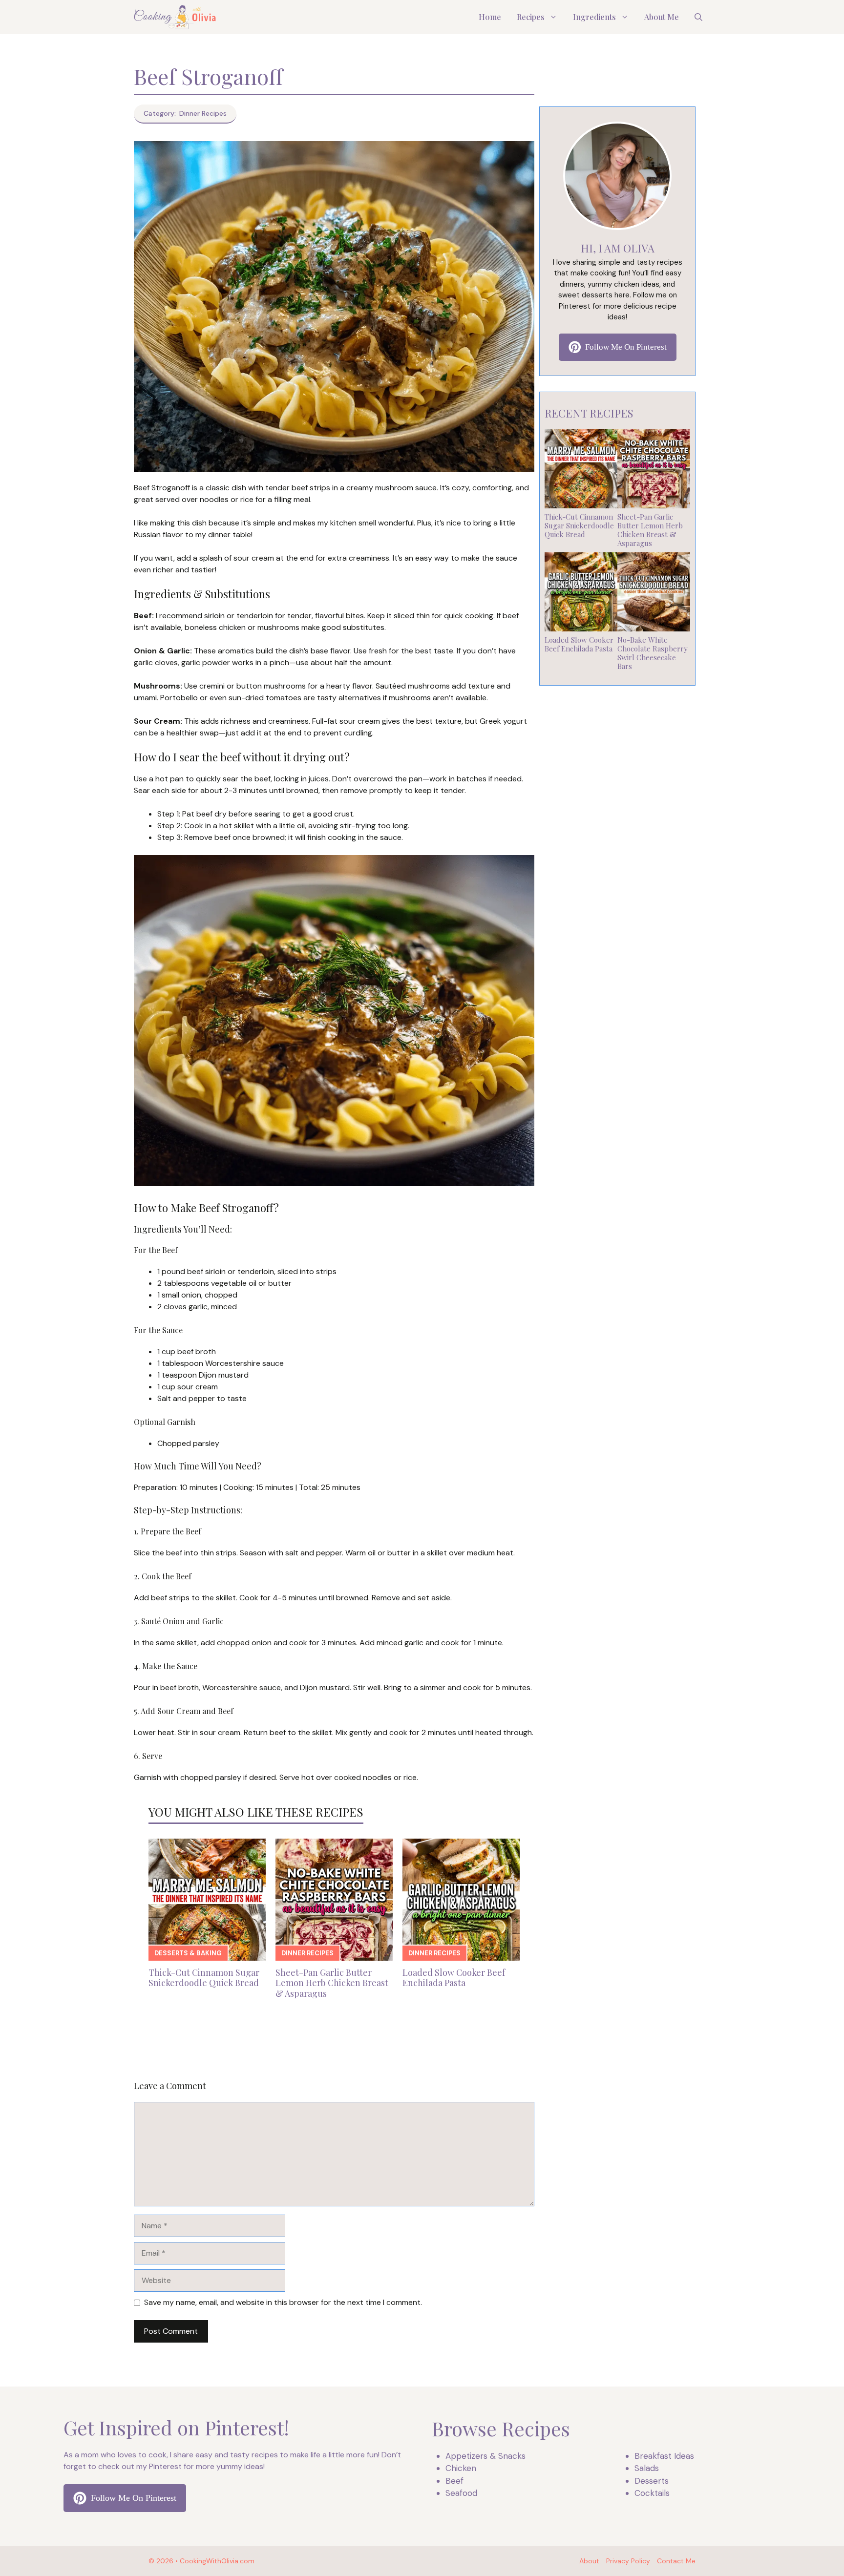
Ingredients (594, 17)
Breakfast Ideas (664, 2456)
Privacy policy (628, 2561)
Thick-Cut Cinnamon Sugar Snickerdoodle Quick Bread (204, 1978)
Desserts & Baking (188, 1953)
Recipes (531, 17)
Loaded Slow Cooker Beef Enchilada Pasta (454, 1978)
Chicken (461, 2468)
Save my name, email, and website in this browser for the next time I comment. (283, 2302)
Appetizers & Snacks (485, 2456)
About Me (662, 17)
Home (490, 17)
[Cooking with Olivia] (175, 17)
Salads (647, 2468)
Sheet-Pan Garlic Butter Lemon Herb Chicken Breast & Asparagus (332, 1983)
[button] (698, 17)
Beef (454, 2481)
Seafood (461, 2493)
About (589, 2561)
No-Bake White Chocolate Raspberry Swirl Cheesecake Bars (653, 653)
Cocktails (652, 2493)
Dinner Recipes (307, 1953)
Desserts (652, 2481)
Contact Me (676, 2561)
